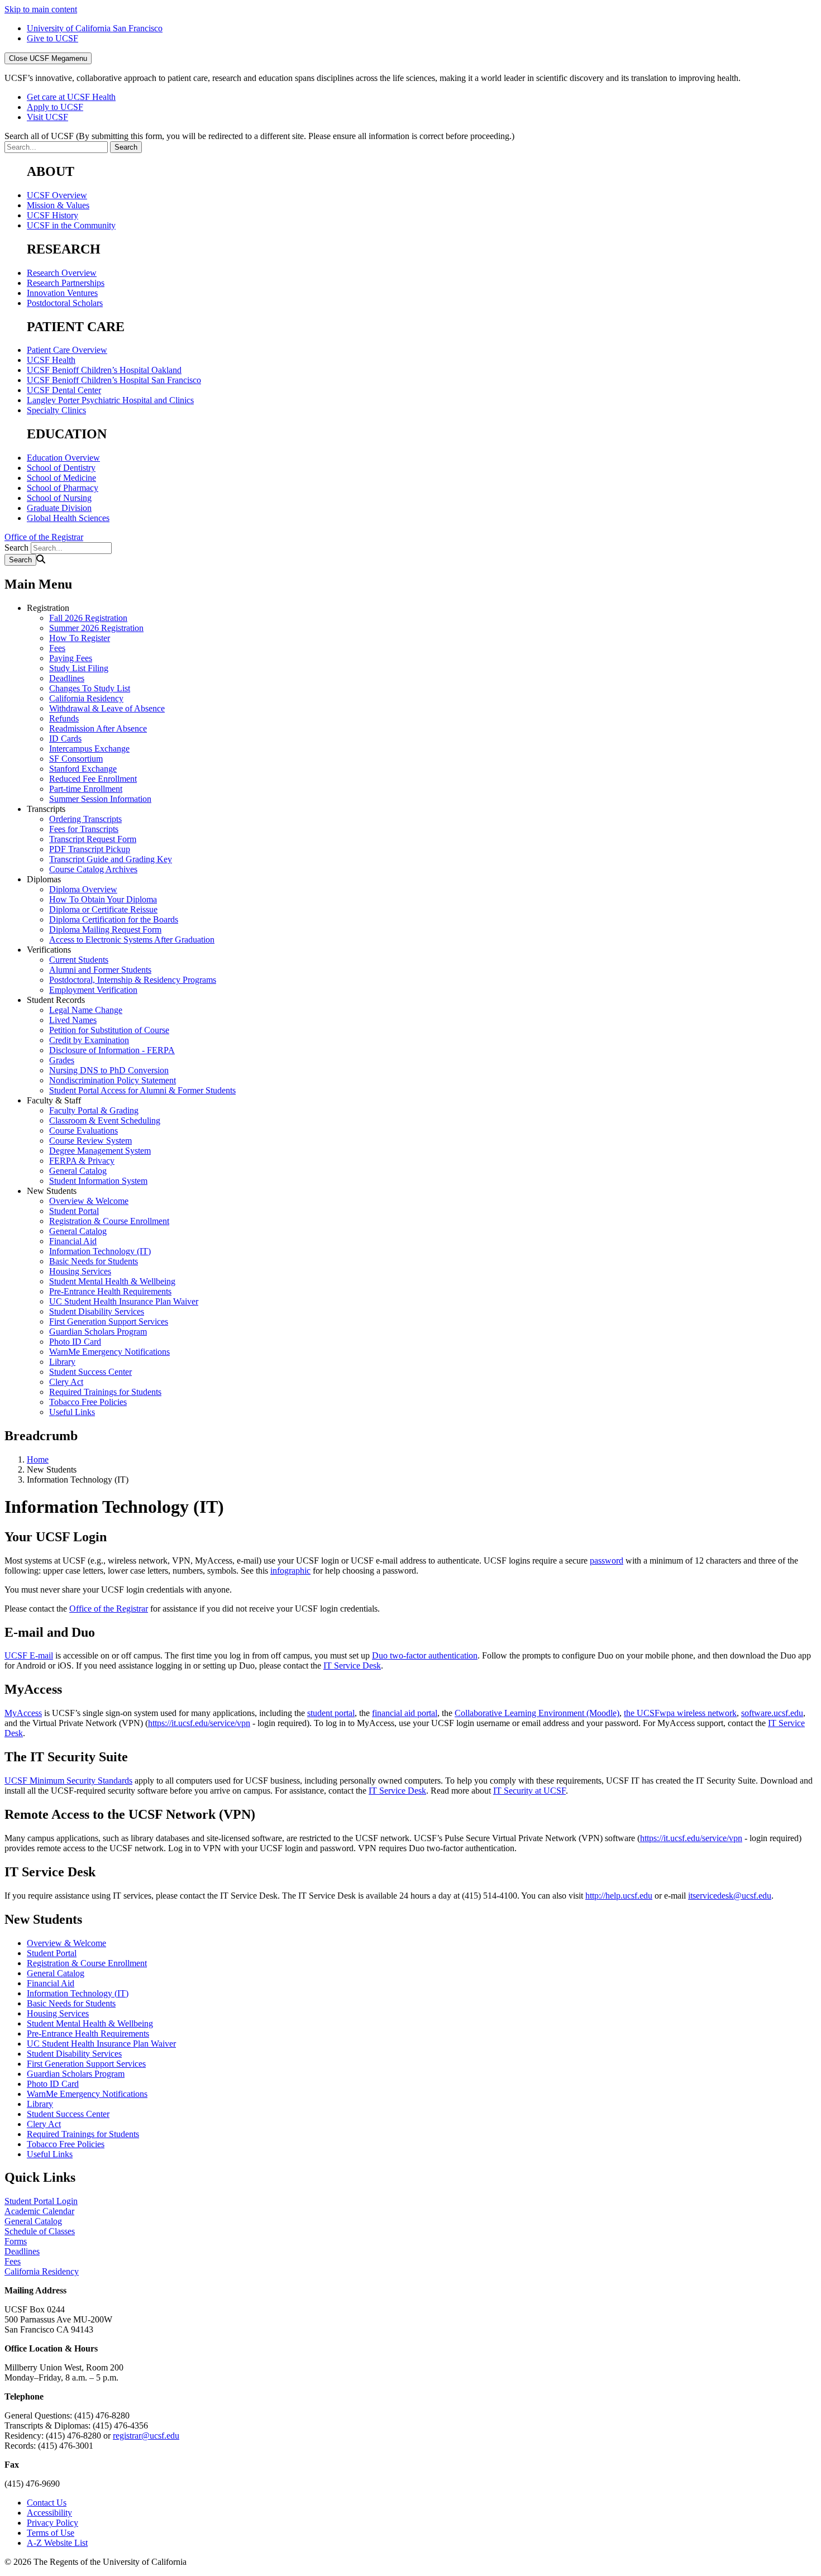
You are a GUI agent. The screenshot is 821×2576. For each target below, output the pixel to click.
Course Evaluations (83, 1131)
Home (38, 1459)
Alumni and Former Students (100, 970)
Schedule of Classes (40, 2231)
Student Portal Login (41, 2201)
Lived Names (73, 1020)
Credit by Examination (89, 1040)
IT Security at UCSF (529, 1791)
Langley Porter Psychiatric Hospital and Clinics (110, 400)
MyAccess (23, 1713)
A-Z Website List (57, 2543)
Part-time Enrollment (86, 789)
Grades (62, 1060)
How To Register (80, 638)
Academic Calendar (39, 2211)
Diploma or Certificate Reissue (103, 909)
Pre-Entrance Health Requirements (110, 1291)
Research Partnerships (66, 283)
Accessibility (49, 2513)
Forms (16, 2241)
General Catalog (78, 1171)
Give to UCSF (52, 38)
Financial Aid (73, 1241)
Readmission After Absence (98, 728)
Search (16, 548)
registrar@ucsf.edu (146, 2436)
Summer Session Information (100, 799)
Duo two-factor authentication (425, 1655)
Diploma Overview (83, 889)
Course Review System (90, 1141)
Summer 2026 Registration (96, 628)
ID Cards (65, 739)
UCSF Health (51, 360)
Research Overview (62, 273)
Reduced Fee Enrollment (93, 779)
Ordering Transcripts (85, 819)
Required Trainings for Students (105, 1392)
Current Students (79, 960)
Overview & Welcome (89, 1201)
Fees (57, 648)
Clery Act (66, 1382)
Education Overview (63, 458)
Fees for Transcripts (84, 829)
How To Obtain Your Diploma (103, 899)
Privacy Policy (52, 2523)
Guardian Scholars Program (98, 1332)
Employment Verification (93, 990)
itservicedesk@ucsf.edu (730, 1896)
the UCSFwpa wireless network (680, 1713)
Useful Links (72, 1412)
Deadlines (67, 678)
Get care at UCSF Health (71, 97)
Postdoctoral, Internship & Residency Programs (133, 980)
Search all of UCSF (259, 136)
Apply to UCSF (55, 107)
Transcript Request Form (93, 839)
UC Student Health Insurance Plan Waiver (124, 1301)
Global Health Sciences (68, 518)
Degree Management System (100, 1151)
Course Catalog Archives (93, 869)
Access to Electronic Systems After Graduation (132, 940)
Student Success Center (90, 1372)
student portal (331, 1713)
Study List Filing (79, 668)
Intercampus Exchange (89, 749)
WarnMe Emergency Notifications (109, 1352)
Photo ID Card (75, 1342)
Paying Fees (71, 658)
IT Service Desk (352, 1665)
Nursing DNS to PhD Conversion (109, 1070)
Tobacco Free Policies (88, 1402)
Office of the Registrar (44, 537)
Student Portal (74, 1211)
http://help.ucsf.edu (619, 1896)
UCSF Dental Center (64, 390)
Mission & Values (58, 205)
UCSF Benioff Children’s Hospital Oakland (104, 370)
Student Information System (98, 1181)
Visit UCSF (47, 117)
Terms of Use (51, 2533)
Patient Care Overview (67, 350)
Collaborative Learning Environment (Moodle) (537, 1713)
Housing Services (80, 1271)
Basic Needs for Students (94, 1261)
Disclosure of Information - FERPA (112, 1050)
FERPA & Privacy (82, 1161)
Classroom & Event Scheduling (105, 1120)
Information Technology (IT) (100, 1251)
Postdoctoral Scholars (65, 303)
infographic (290, 1571)
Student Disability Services (97, 1311)
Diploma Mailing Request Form (105, 929)
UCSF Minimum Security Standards (68, 1781)
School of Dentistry (61, 468)
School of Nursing (59, 498)
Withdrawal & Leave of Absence (107, 708)
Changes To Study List (90, 688)
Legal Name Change (86, 1010)
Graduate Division (59, 508)
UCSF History (52, 215)
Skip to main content (41, 9)
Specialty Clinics (56, 410)
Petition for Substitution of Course (109, 1030)
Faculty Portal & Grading (94, 1110)
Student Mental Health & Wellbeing (112, 1281)
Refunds (64, 718)
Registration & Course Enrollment (109, 1221)
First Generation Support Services (109, 1322)
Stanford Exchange (83, 769)
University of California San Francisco (95, 28)
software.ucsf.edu (772, 1713)
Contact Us (47, 2503)
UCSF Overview (57, 195)
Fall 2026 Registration (88, 618)
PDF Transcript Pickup (90, 849)
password (607, 1561)
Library (62, 1362)
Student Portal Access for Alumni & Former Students (142, 1090)
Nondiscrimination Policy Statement (113, 1080)
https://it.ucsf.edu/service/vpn (199, 1723)
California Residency (86, 698)
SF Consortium (76, 759)
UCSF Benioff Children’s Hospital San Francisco (114, 380)
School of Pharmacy (63, 488)
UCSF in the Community (71, 225)
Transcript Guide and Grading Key (111, 859)
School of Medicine (61, 478)
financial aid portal (405, 1713)
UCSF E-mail (29, 1655)
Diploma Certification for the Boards (114, 919)
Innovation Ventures (62, 293)
